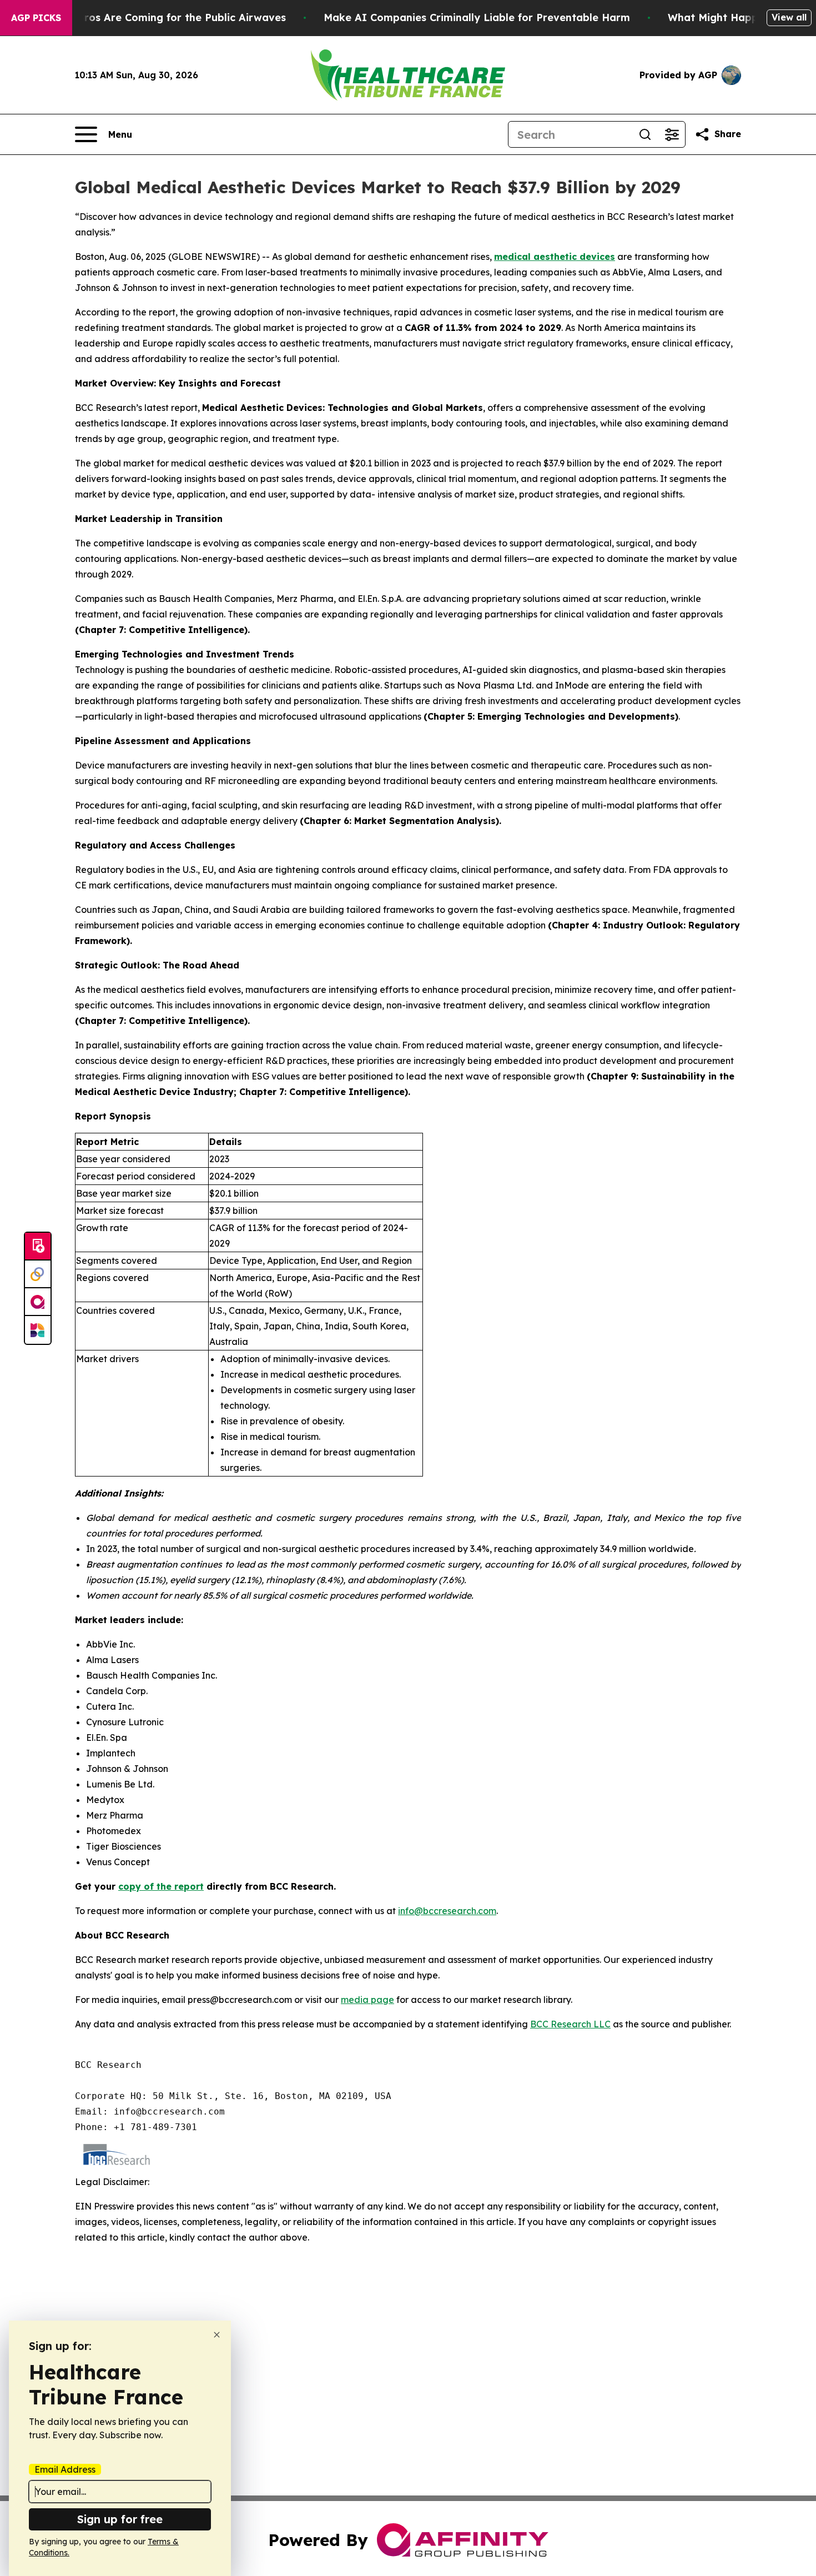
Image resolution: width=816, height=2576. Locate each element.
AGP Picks (36, 18)
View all (789, 17)
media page (367, 2000)
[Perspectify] (38, 1274)
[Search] (645, 134)
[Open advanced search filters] (672, 134)
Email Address (65, 2469)
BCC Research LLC (570, 2024)
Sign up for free (120, 2519)
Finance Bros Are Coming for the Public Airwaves (160, 17)
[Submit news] (38, 1247)
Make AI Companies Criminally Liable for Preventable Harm (477, 17)
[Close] (217, 2335)
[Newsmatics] (38, 1330)
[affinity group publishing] (38, 1302)
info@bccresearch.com (447, 1911)
